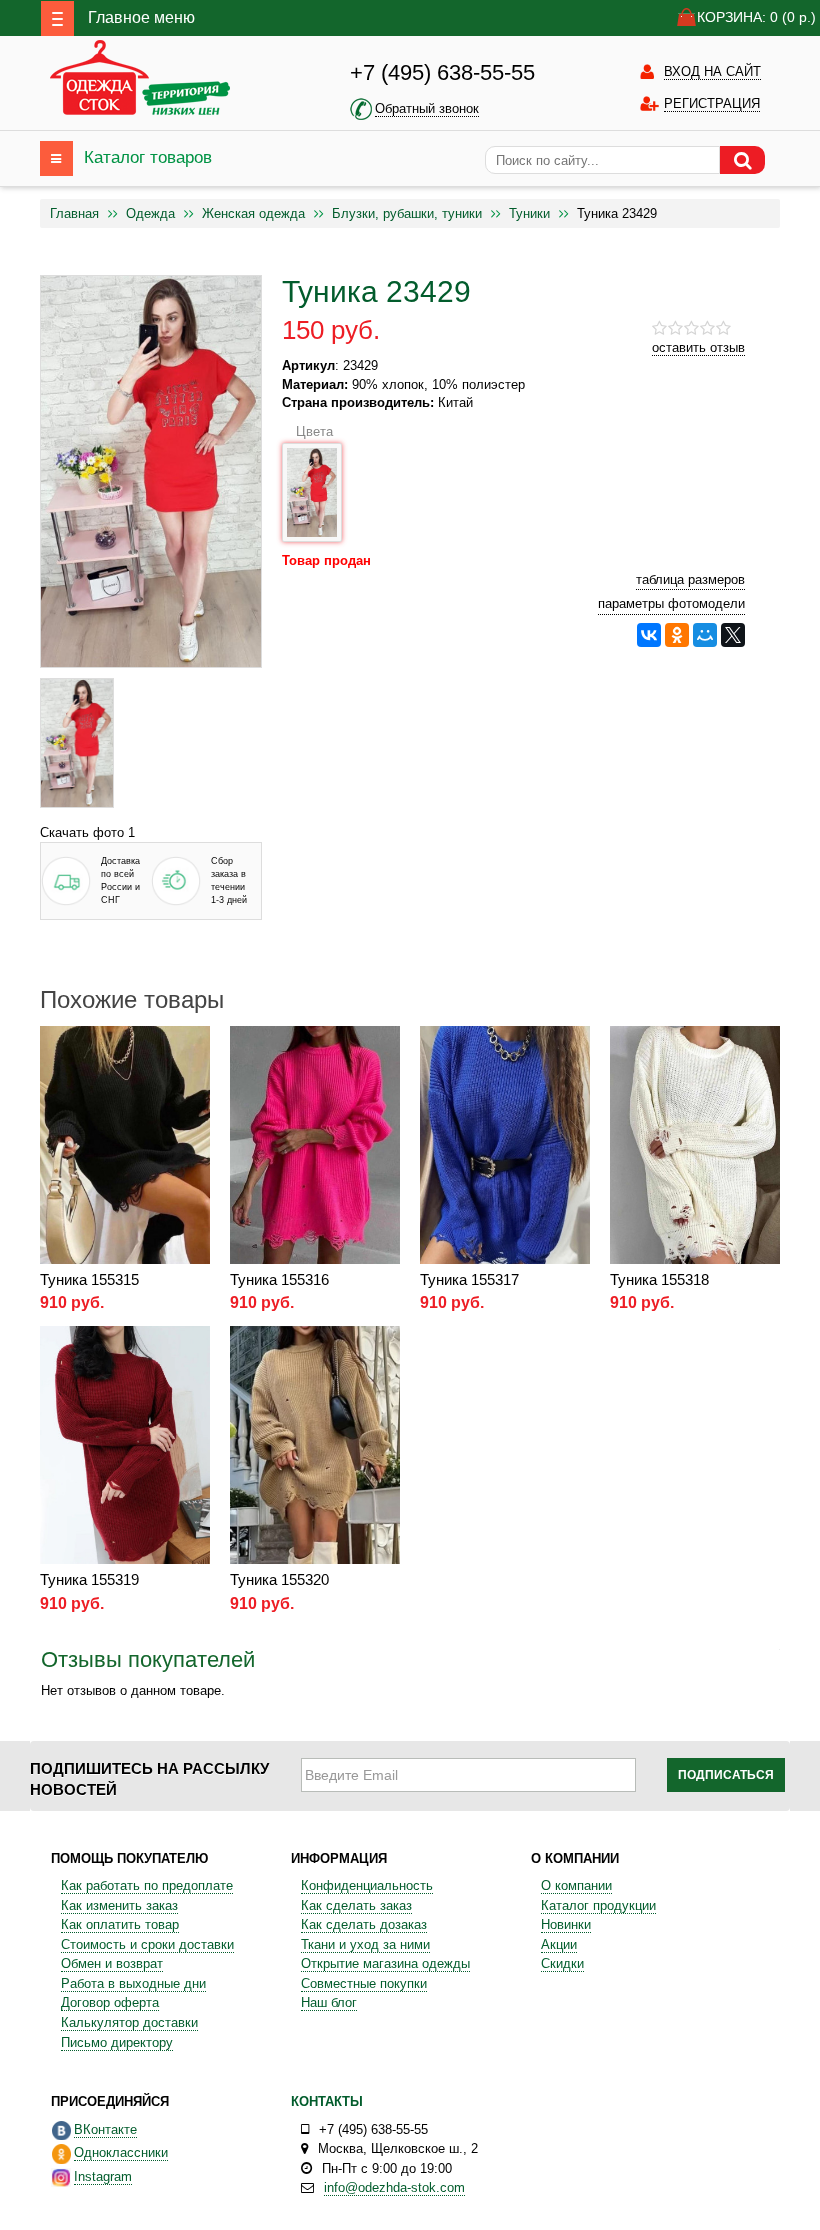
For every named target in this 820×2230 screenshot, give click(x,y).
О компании (576, 1885)
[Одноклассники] (677, 635)
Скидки (562, 1963)
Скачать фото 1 (87, 832)
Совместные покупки (364, 1983)
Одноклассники (121, 2152)
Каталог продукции (598, 1905)
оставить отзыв (698, 347)
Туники (529, 213)
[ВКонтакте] (649, 635)
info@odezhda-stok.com (394, 2187)
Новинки (566, 1924)
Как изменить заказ (119, 1905)
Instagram (103, 2176)
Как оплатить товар (120, 1924)
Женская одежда (253, 213)
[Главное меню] (57, 18)
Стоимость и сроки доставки (147, 1944)
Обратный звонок (427, 108)
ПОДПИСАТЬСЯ (726, 1775)
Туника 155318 (659, 1279)
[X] (733, 635)
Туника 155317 (469, 1279)
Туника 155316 (279, 1279)
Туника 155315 (89, 1279)
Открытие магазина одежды (385, 1963)
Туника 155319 (89, 1579)
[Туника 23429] (77, 743)
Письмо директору (117, 2042)
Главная (74, 213)
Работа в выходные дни (133, 1983)
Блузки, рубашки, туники (407, 213)
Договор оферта (110, 2002)
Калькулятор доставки (129, 2022)
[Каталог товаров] (56, 158)
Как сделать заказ (356, 1905)
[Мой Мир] (705, 635)
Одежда (150, 213)
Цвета (314, 431)
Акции (559, 1944)
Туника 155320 (279, 1579)
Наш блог (329, 2002)
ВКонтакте (105, 2129)
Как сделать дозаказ (364, 1924)
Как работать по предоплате (147, 1885)
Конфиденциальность (367, 1885)
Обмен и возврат (112, 1963)
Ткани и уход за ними (365, 1944)
